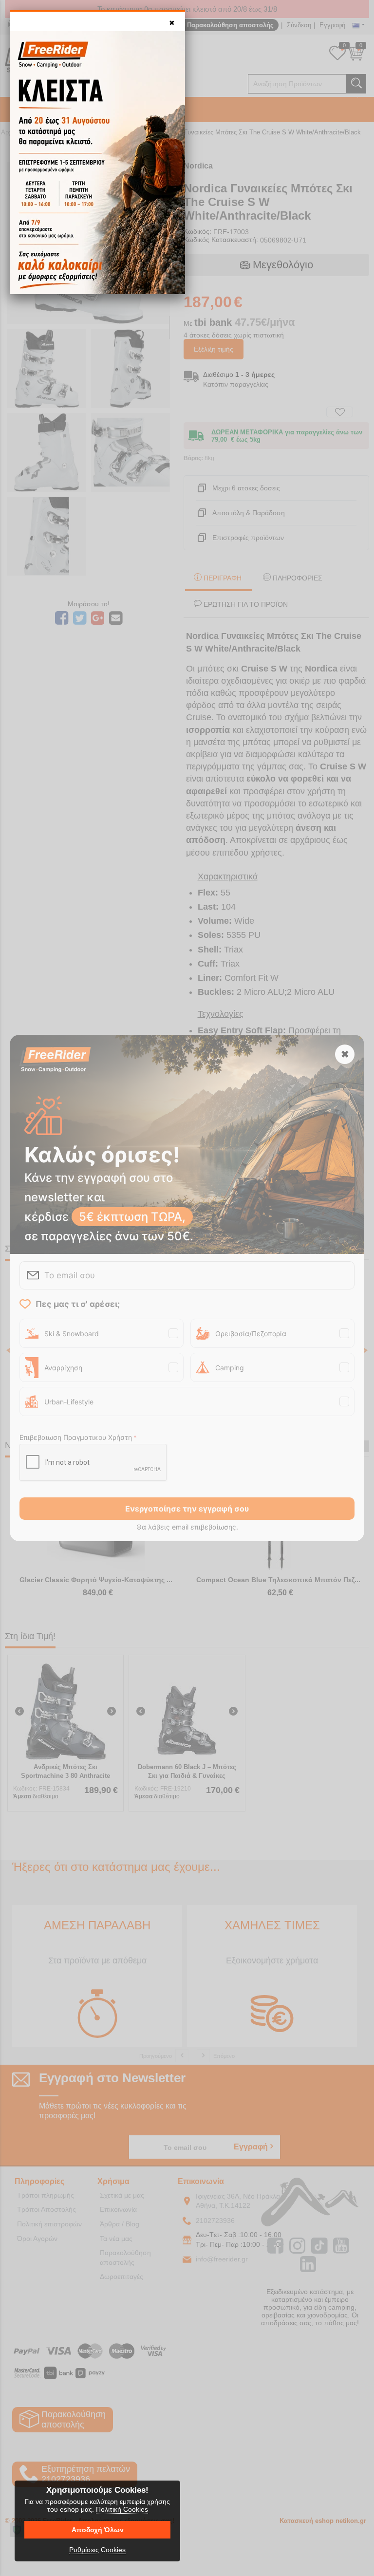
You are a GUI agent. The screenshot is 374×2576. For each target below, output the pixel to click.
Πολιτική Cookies (122, 2509)
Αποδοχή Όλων (98, 2530)
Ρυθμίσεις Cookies (97, 2550)
